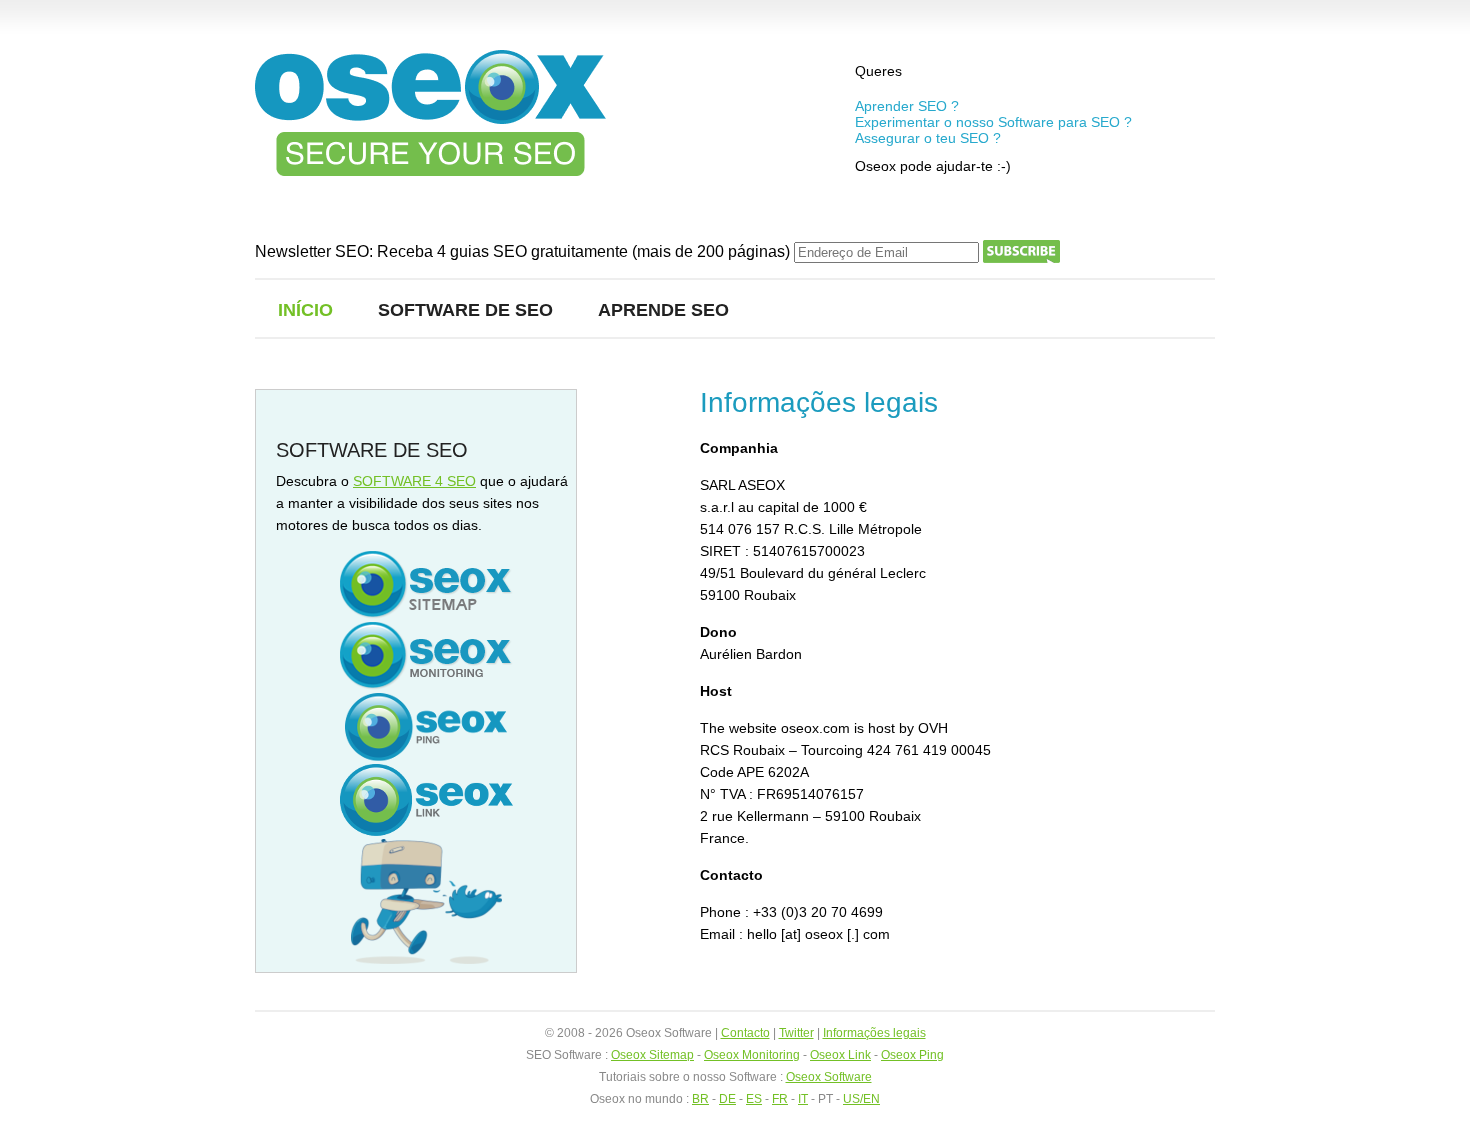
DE (727, 1099)
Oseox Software (829, 1077)
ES (754, 1099)
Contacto (745, 1033)
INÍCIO (305, 310)
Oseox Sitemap (652, 1055)
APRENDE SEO (663, 310)
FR (780, 1099)
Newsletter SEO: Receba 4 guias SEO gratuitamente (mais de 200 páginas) (524, 251)
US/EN (861, 1099)
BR (700, 1099)
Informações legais (874, 1033)
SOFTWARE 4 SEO (414, 481)
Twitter (796, 1033)
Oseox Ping (912, 1055)
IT (803, 1099)
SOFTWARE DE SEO (465, 310)
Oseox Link (840, 1055)
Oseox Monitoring (752, 1055)
